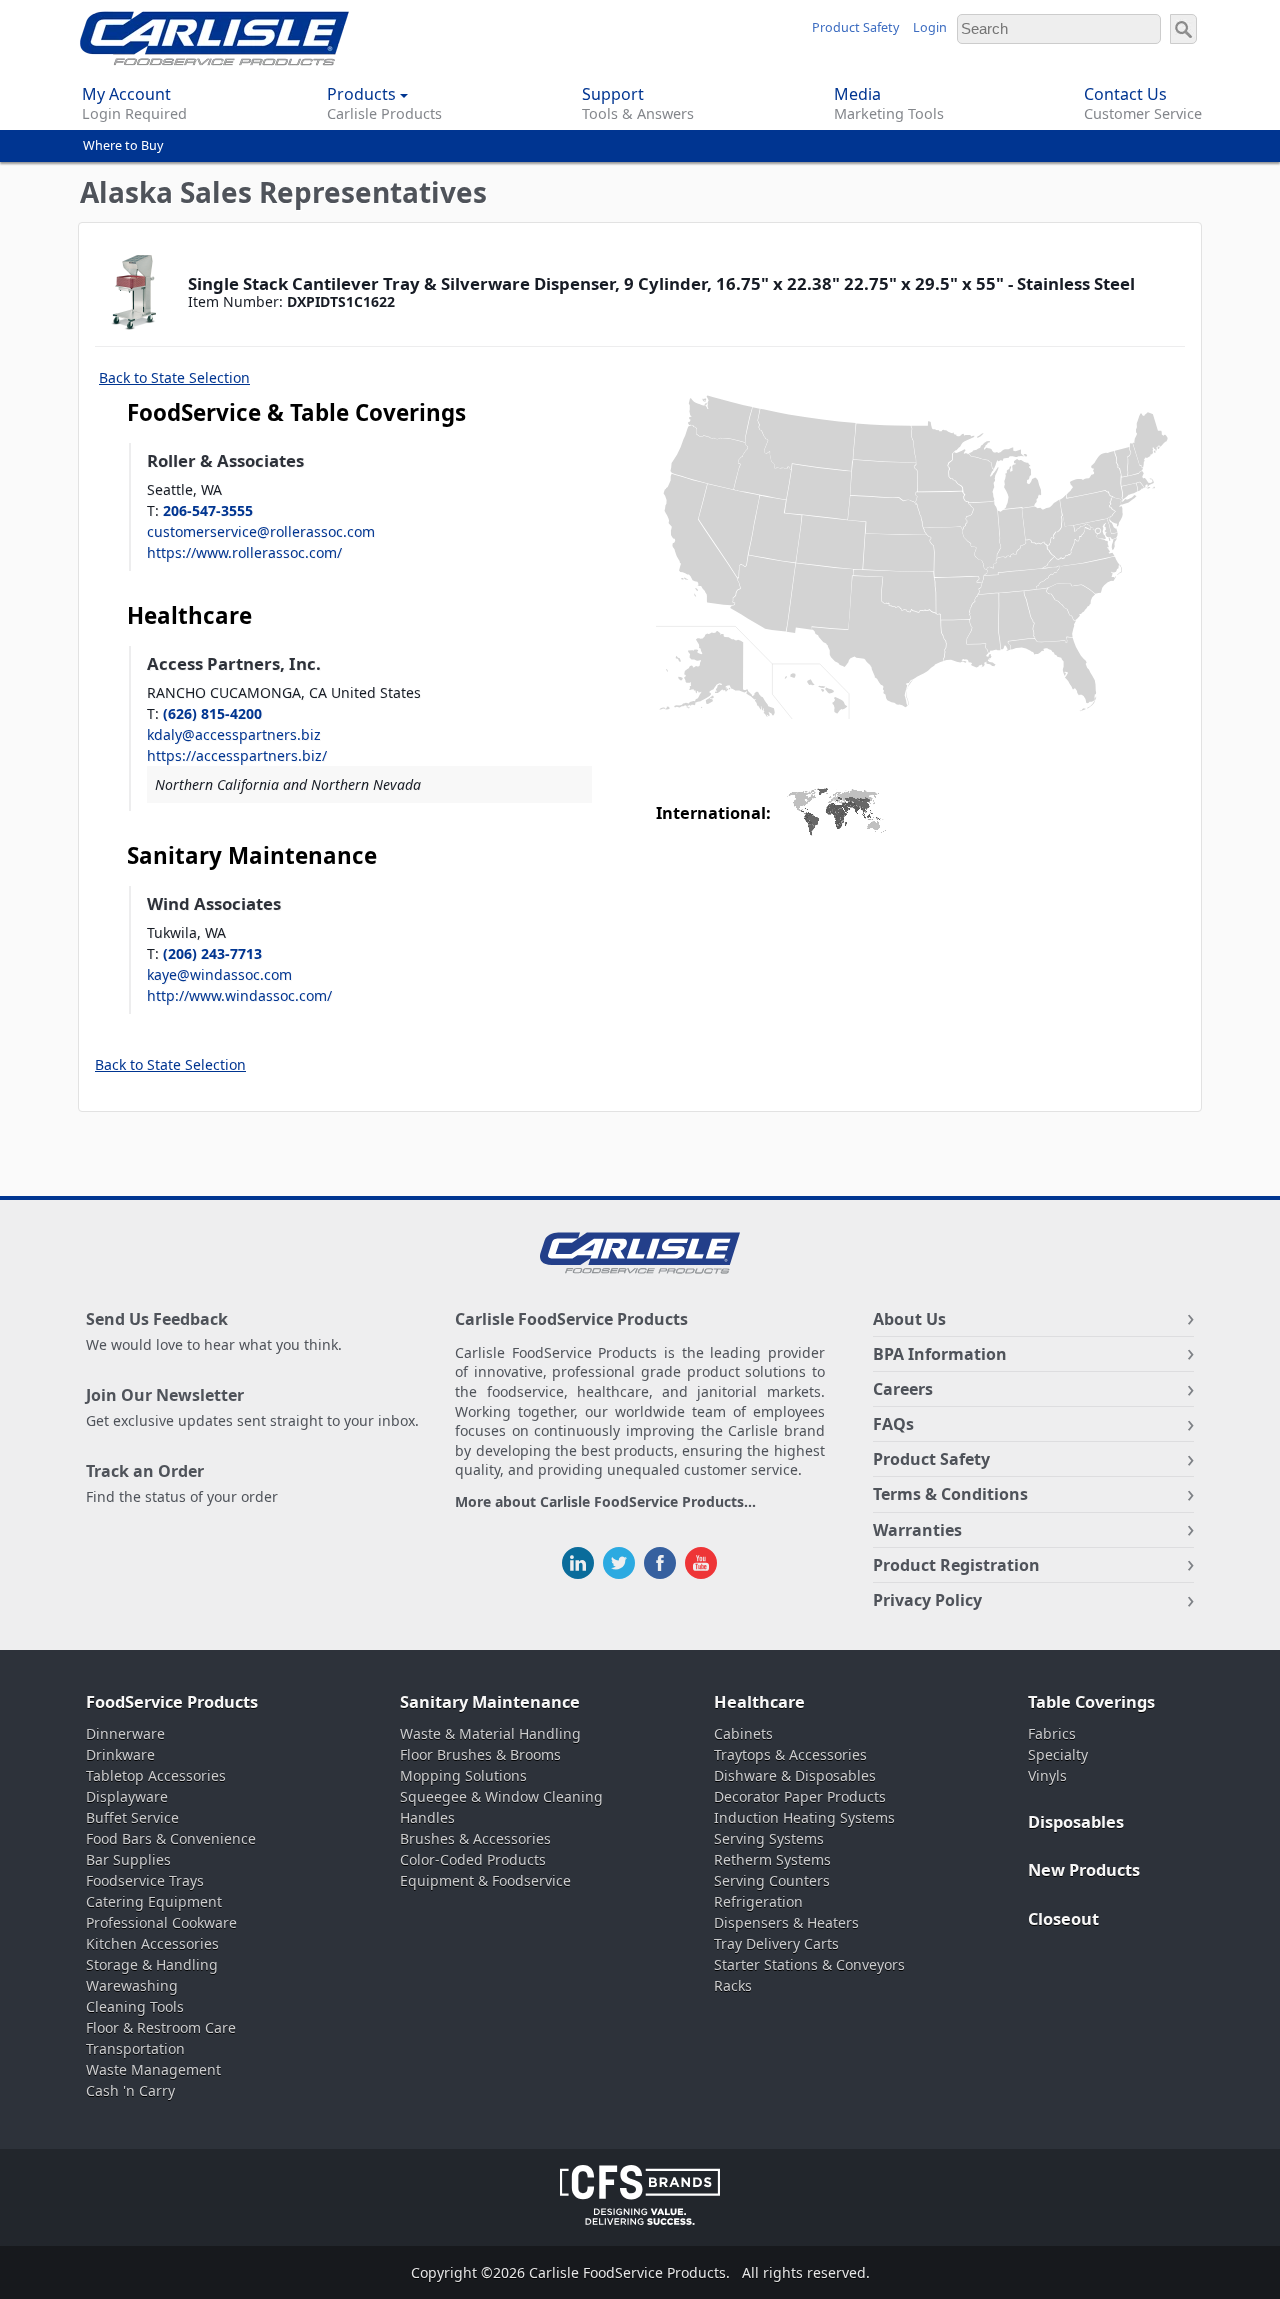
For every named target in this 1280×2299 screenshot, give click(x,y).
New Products (1084, 1870)
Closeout (1063, 1919)
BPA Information (940, 1354)
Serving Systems (769, 1838)
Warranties (917, 1530)
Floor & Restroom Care (161, 2027)
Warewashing (132, 1985)
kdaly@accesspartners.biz (234, 734)
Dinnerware (125, 1733)
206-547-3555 (208, 510)
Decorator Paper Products (800, 1796)
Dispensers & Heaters (786, 1922)
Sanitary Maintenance (490, 1702)
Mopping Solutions (463, 1775)
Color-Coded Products (473, 1859)
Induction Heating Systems (804, 1817)
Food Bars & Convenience (171, 1838)
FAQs (893, 1424)
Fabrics (1052, 1733)
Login (930, 27)
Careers (903, 1389)
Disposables (1076, 1822)
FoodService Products (172, 1702)
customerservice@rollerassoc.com (261, 531)
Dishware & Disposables (795, 1775)
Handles (427, 1817)
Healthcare (759, 1702)
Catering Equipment (154, 1901)
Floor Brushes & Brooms (480, 1754)
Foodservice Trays (145, 1880)
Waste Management (153, 2069)
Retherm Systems (772, 1859)
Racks (733, 1985)
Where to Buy (123, 145)
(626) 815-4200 (212, 713)
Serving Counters (772, 1880)
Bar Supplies (128, 1859)
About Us (909, 1319)
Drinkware (120, 1754)
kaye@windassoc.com (219, 974)
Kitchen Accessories (152, 1943)
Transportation (135, 2048)
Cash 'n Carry (130, 2090)
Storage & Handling (152, 1964)
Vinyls (1047, 1775)
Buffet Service (132, 1817)
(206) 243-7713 (212, 953)
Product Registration (956, 1565)
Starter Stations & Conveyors (809, 1964)
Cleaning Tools (135, 2006)
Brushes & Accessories (475, 1838)
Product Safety (855, 27)
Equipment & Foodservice (485, 1880)
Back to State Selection (174, 377)
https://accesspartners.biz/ (237, 755)
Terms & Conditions (950, 1494)
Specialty (1058, 1754)
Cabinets (743, 1733)
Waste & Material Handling (490, 1733)
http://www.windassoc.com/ (239, 995)
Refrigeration (758, 1901)
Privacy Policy (927, 1600)
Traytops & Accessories (790, 1754)
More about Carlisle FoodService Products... (605, 1502)
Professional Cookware (161, 1922)
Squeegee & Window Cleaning (501, 1796)
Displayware (127, 1796)
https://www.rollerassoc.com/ (244, 552)
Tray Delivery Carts (776, 1943)
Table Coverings (1091, 1702)
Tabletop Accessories (156, 1775)
